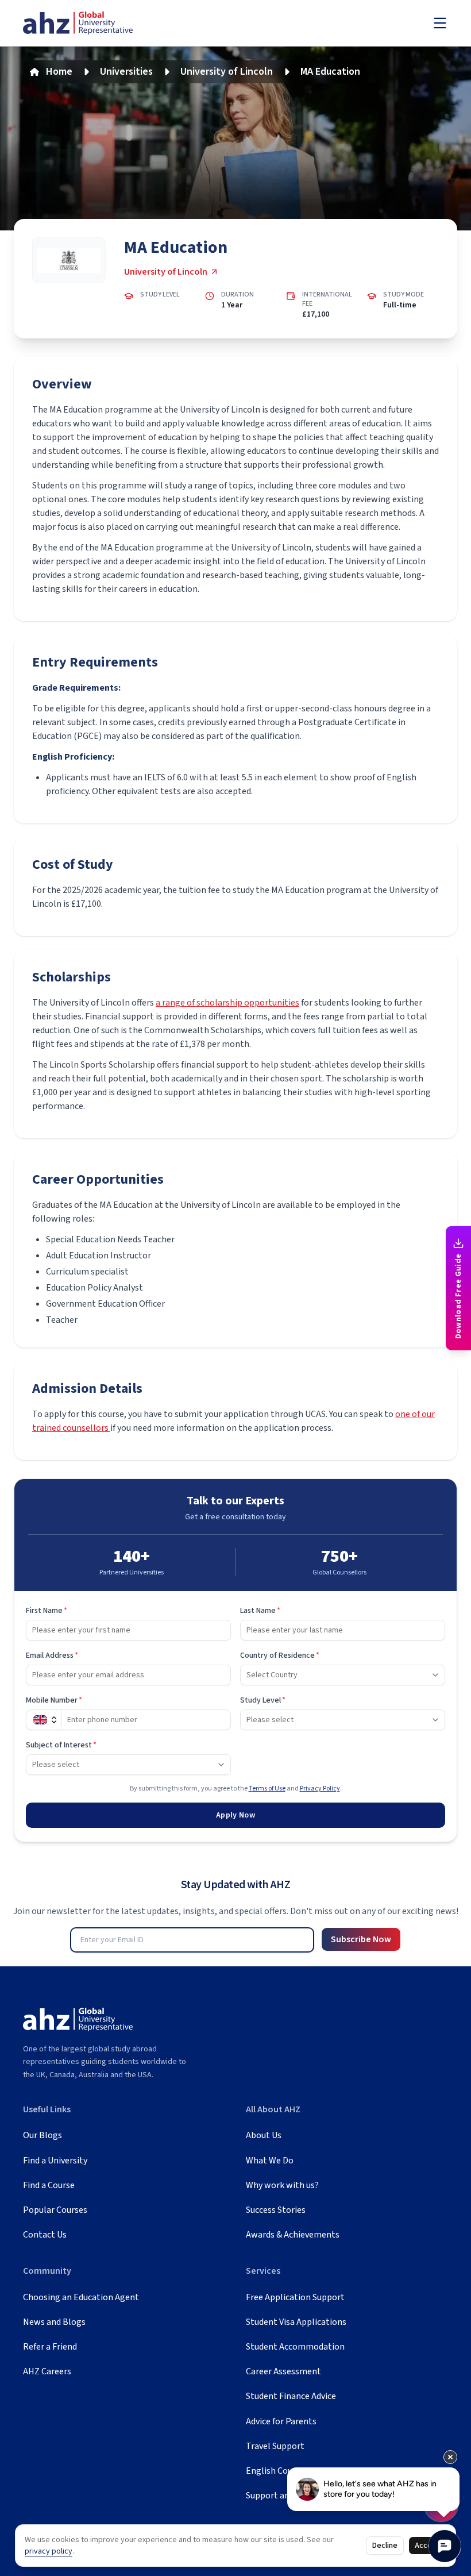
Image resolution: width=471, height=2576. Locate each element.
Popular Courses (55, 2210)
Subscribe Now (361, 1939)
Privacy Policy (320, 1788)
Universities (126, 72)
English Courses (277, 2471)
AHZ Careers (47, 2371)
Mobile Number (54, 1700)
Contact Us (45, 2235)
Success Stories (276, 2210)
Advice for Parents (281, 2421)
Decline (385, 2546)
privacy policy (49, 2551)
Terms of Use (267, 1788)
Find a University (55, 2161)
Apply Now (235, 1815)
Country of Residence (280, 1655)
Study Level (263, 1700)
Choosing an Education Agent (81, 2297)
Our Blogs (43, 2135)
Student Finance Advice (291, 2396)
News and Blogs (54, 2322)
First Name (47, 1611)
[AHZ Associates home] (78, 23)
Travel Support (275, 2446)
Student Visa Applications (296, 2322)
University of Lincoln (227, 72)
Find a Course (49, 2185)
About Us (264, 2135)
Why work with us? (282, 2185)
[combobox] (343, 1675)
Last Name (260, 1611)
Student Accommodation (295, 2347)
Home (59, 72)
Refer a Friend (50, 2347)
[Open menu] (440, 23)
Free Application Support (295, 2297)
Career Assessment (283, 2371)
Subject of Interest (61, 1745)
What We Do (270, 2161)
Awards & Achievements (293, 2235)
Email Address (52, 1655)
